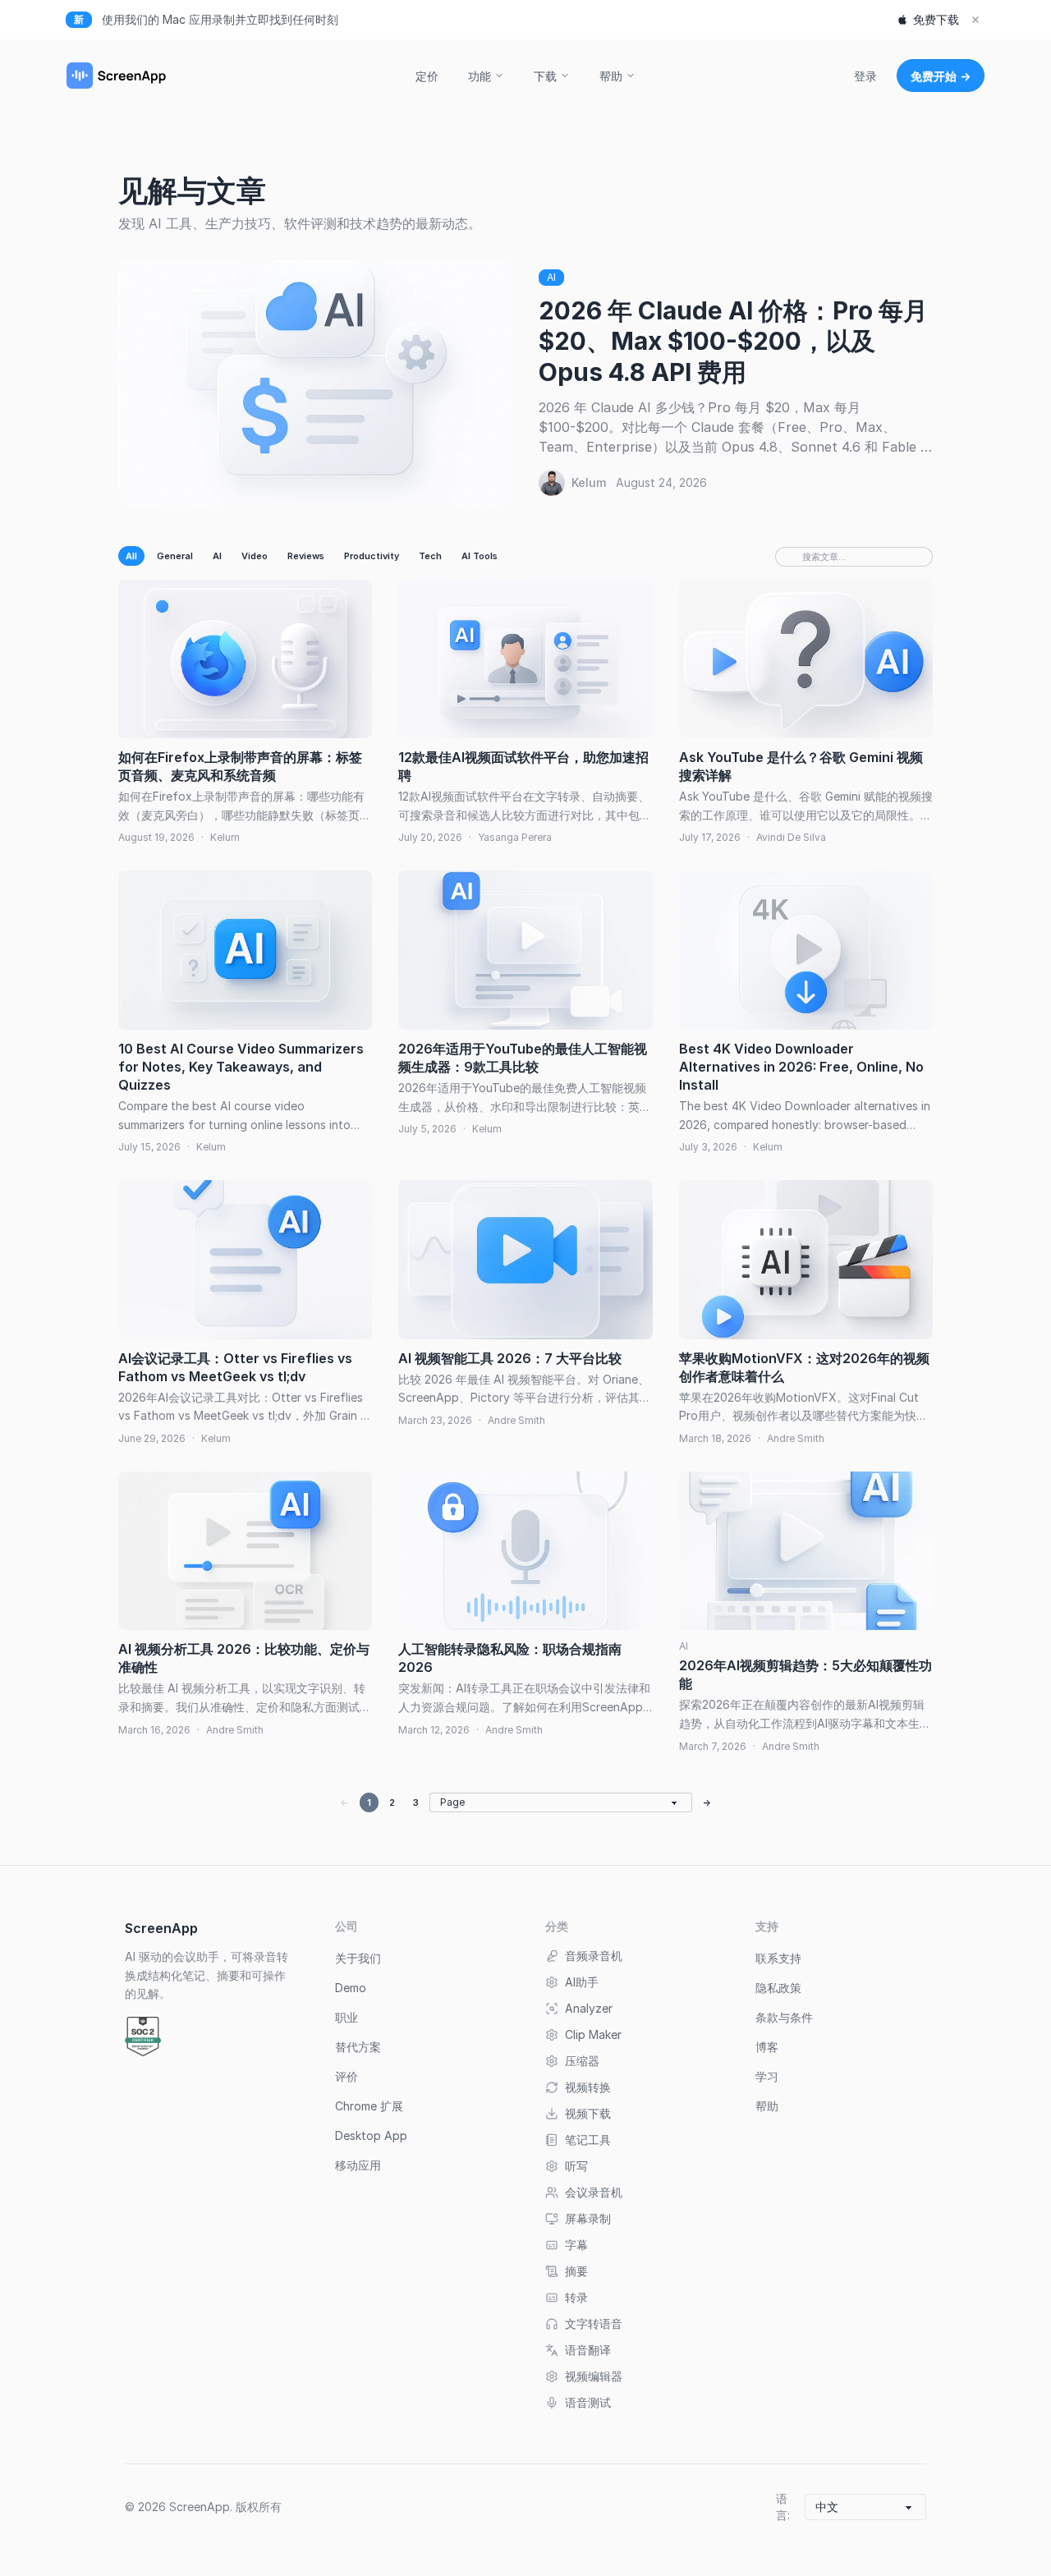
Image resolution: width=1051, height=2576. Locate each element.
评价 (347, 2076)
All (131, 556)
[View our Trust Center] (143, 2036)
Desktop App (371, 2135)
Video (255, 556)
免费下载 (936, 19)
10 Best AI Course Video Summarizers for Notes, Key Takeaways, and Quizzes (241, 1067)
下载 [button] (545, 76)
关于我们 (358, 1958)
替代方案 (358, 2047)
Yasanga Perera (515, 837)
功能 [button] (480, 76)
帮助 (767, 2106)
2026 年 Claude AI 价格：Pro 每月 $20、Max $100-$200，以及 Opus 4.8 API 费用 (733, 341)
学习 (767, 2076)
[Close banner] (975, 20)
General (175, 556)
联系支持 (778, 1958)
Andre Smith (516, 1420)
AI (551, 277)
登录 (865, 76)
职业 (347, 2017)
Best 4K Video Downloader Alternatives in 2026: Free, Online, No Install (801, 1067)
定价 (427, 76)
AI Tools (480, 556)
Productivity (372, 556)
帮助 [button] (611, 76)
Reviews (306, 556)
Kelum (589, 482)
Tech (430, 556)
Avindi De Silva (791, 837)
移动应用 (358, 2165)
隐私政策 (778, 1988)
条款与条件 (784, 2017)
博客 (767, 2047)
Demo (351, 1988)
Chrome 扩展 (369, 2106)
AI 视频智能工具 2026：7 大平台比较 (510, 1358)
